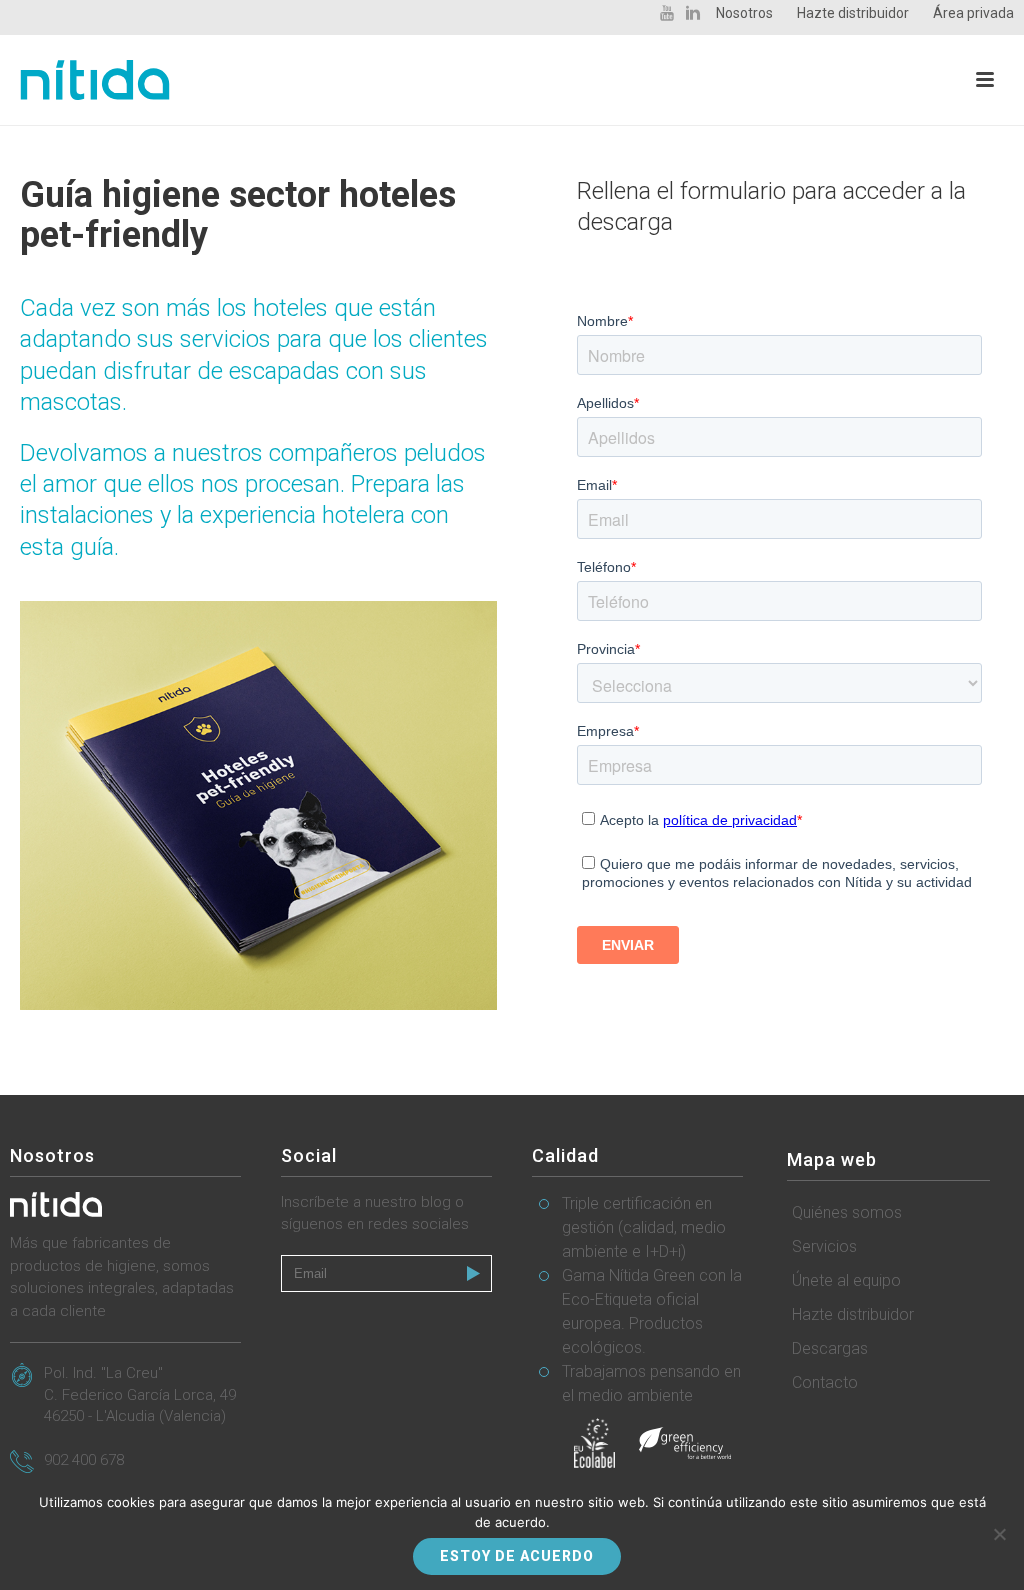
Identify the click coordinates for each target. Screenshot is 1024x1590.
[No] (999, 1534)
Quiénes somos (847, 1212)
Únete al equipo (846, 1280)
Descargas (830, 1348)
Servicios (824, 1246)
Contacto (825, 1382)
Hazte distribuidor (853, 1314)
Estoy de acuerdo (517, 1556)
